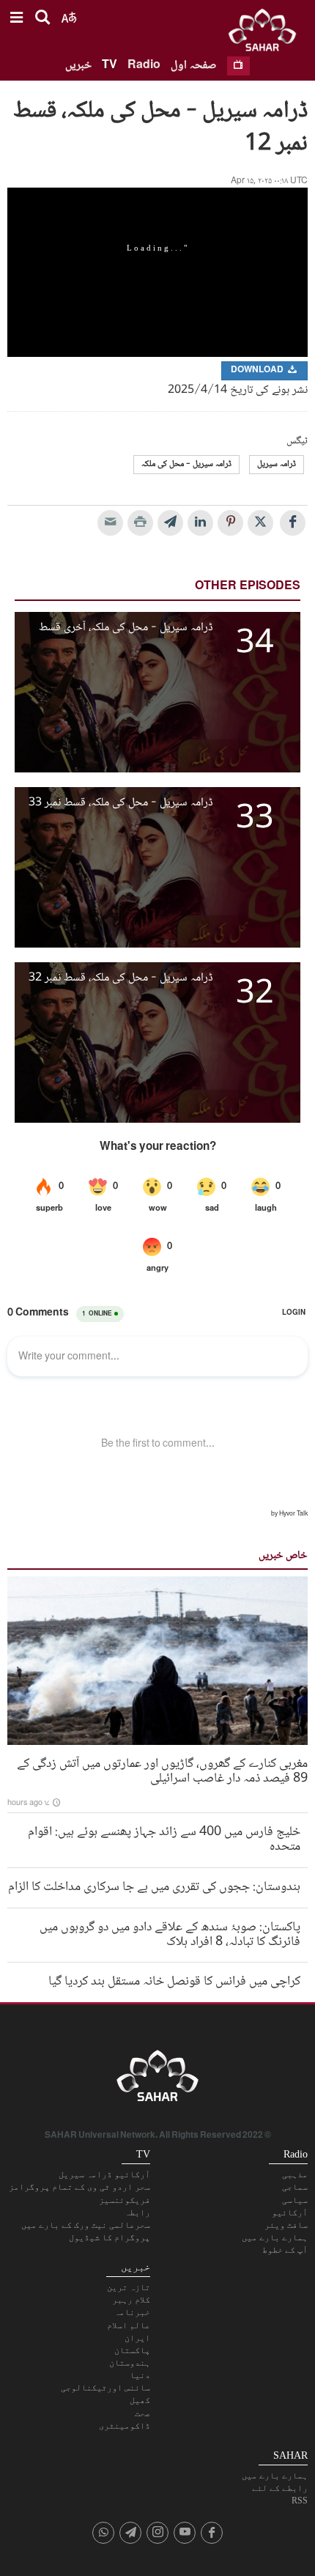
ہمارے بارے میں (275, 2237)
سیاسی (295, 2200)
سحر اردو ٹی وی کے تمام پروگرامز (79, 2187)
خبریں (78, 66)
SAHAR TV (157, 2080)
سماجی (295, 2187)
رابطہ (137, 2213)
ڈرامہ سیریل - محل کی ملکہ (186, 464)
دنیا (140, 2375)
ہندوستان (130, 2363)
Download (258, 370)
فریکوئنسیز (125, 2200)
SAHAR (267, 33)
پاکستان (132, 2350)
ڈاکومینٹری (125, 2426)
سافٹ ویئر (286, 2225)
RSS (300, 2501)
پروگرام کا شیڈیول (110, 2237)
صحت (142, 2413)
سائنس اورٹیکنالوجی (105, 2388)
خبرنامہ (132, 2312)
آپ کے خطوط (285, 2250)
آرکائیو (290, 2213)
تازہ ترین (129, 2287)
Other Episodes (248, 587)
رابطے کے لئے (280, 2488)
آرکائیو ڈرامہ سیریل (104, 2174)
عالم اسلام (129, 2325)
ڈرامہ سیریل (277, 464)
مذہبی (295, 2174)
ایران (137, 2338)
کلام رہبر (131, 2300)
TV (110, 66)
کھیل (140, 2400)
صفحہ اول (194, 66)
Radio (144, 66)
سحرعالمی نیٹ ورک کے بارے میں (86, 2225)
